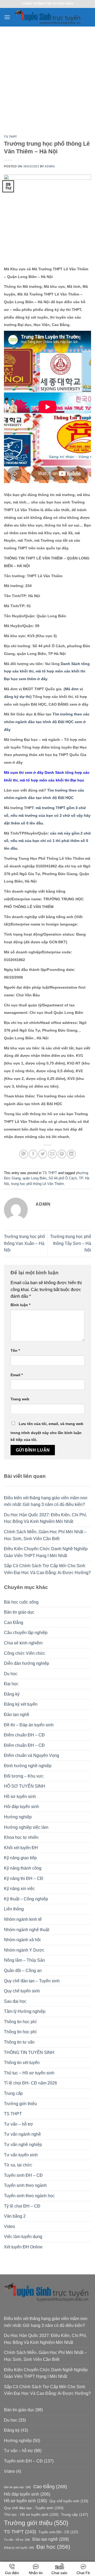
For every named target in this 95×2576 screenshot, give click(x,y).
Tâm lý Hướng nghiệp (25, 2011)
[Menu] (7, 17)
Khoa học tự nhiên (21, 1837)
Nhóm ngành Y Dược (24, 1950)
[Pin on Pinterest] (62, 1154)
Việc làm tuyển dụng (23, 2237)
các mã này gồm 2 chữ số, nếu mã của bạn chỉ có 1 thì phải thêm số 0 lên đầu (47, 841)
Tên (15, 1350)
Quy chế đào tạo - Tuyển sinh (34, 2508)
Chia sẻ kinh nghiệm (23, 1643)
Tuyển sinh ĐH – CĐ (23, 2175)
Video (9, 2227)
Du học (11, 1674)
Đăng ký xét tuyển (21, 1704)
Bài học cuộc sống (21, 1602)
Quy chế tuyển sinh (22, 1991)
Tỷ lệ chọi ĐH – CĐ (22, 2206)
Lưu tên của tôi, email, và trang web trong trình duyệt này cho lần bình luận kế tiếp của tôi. (47, 1432)
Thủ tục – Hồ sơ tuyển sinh (29, 2073)
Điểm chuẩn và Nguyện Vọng (32, 1755)
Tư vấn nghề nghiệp (23, 2145)
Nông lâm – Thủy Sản (24, 1960)
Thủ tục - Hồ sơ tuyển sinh (31, 2514)
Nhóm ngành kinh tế (23, 1919)
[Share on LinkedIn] (71, 1154)
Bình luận (20, 1305)
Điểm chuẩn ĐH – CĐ (24, 1735)
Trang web (20, 1399)
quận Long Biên (35, 1178)
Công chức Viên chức (25, 1653)
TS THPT (11, 137)
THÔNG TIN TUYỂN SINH (29, 2052)
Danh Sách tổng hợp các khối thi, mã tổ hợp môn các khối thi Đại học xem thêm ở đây (47, 671)
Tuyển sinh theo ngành (25, 2185)
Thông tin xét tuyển (22, 2063)
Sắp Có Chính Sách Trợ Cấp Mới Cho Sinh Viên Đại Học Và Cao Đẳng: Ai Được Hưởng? (47, 1569)
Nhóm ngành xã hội (22, 1940)
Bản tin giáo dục (19, 1612)
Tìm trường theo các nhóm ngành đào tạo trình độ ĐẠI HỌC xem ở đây (47, 722)
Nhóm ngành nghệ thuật (27, 1930)
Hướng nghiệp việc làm (26, 1827)
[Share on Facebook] (33, 1154)
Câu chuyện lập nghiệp (26, 1633)
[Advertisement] (47, 77)
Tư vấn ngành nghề (22, 2134)
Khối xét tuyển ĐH (21, 1848)
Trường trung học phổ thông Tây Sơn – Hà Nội (71, 1243)
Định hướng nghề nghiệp (28, 1766)
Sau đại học (15, 2001)
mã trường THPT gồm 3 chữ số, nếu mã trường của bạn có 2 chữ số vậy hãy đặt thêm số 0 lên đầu (47, 815)
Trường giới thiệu (20, 2104)
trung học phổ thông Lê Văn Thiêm (37, 1184)
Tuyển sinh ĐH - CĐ (58, 2532)
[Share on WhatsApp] (24, 1154)
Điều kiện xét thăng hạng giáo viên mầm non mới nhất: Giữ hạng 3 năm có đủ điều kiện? (46, 1501)
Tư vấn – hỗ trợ (18, 2124)
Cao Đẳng (14, 1623)
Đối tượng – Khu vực (24, 1776)
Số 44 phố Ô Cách (63, 1178)
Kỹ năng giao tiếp (20, 1858)
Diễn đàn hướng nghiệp (27, 1663)
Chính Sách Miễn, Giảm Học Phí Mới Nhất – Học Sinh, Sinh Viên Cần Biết (45, 1535)
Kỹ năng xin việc (19, 1889)
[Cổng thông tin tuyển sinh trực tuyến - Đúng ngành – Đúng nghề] (48, 17)
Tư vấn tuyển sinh (21, 2155)
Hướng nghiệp (18, 1817)
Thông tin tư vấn (19, 2042)
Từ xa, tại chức (18, 2165)
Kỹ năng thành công (23, 1868)
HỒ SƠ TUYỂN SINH (25, 1786)
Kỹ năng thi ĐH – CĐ (24, 1878)
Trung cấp (13, 2093)
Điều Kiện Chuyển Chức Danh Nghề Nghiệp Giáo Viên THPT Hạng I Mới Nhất (46, 1552)
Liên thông (14, 1909)
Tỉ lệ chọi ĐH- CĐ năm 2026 (30, 2083)
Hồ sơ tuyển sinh (20, 1797)
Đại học (11, 1684)
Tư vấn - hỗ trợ (17, 2540)
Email (17, 1375)
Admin (50, 166)
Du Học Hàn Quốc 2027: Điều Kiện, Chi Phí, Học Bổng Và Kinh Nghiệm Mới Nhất (45, 1518)
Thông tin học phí (20, 2022)
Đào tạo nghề (17, 1715)
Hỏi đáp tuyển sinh (22, 1807)
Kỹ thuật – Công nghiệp (26, 1899)
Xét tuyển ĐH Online (23, 2247)
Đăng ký (12, 1694)
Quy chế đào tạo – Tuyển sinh (32, 1981)
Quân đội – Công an (23, 1971)
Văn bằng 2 (15, 2216)
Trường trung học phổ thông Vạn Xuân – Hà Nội (24, 1243)
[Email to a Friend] (52, 1154)
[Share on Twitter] (43, 1154)
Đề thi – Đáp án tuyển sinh (29, 1725)
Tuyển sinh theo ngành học (29, 2196)
